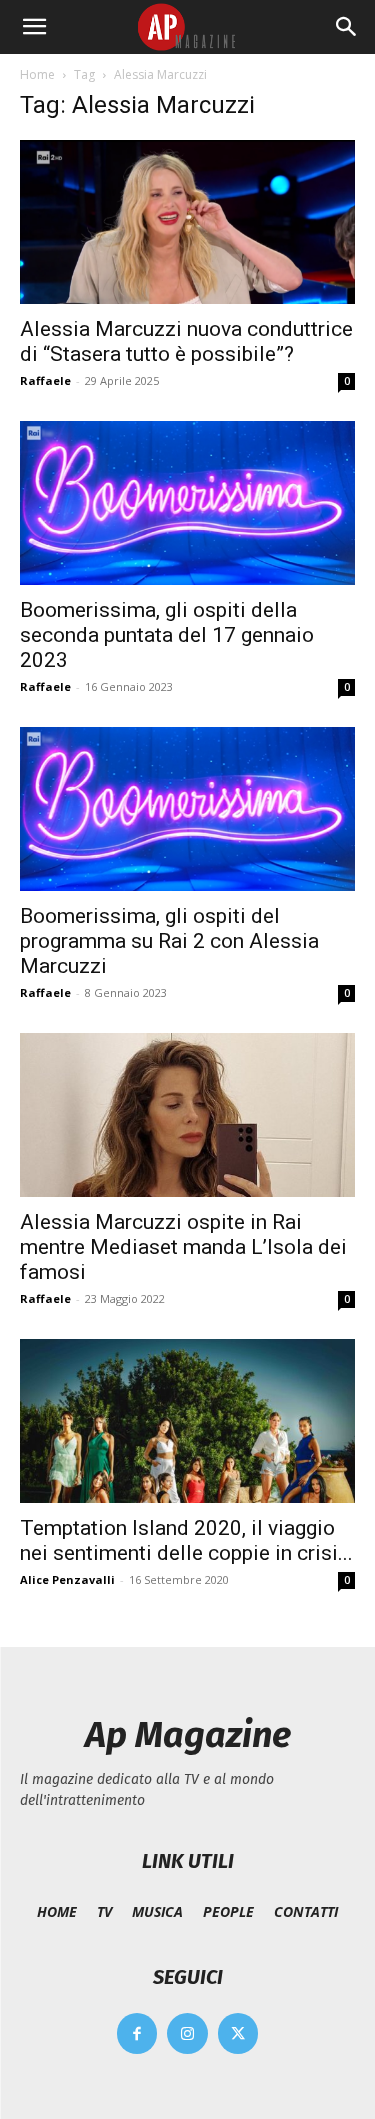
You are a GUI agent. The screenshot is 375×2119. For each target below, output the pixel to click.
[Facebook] (137, 2033)
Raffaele (45, 380)
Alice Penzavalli (67, 1579)
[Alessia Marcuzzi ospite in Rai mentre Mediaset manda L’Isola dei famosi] (187, 1115)
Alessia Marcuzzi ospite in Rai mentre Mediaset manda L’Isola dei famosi (183, 1247)
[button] (34, 27)
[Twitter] (238, 2033)
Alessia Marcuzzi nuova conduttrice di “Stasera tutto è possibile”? (186, 341)
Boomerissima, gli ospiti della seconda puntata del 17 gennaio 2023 (167, 635)
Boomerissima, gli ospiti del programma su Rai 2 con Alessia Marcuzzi (169, 941)
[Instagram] (187, 2033)
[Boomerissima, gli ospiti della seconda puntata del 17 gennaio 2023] (187, 503)
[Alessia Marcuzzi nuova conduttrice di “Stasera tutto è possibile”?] (187, 222)
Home (37, 74)
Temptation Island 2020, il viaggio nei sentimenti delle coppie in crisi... (186, 1540)
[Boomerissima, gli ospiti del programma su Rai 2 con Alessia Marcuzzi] (187, 809)
